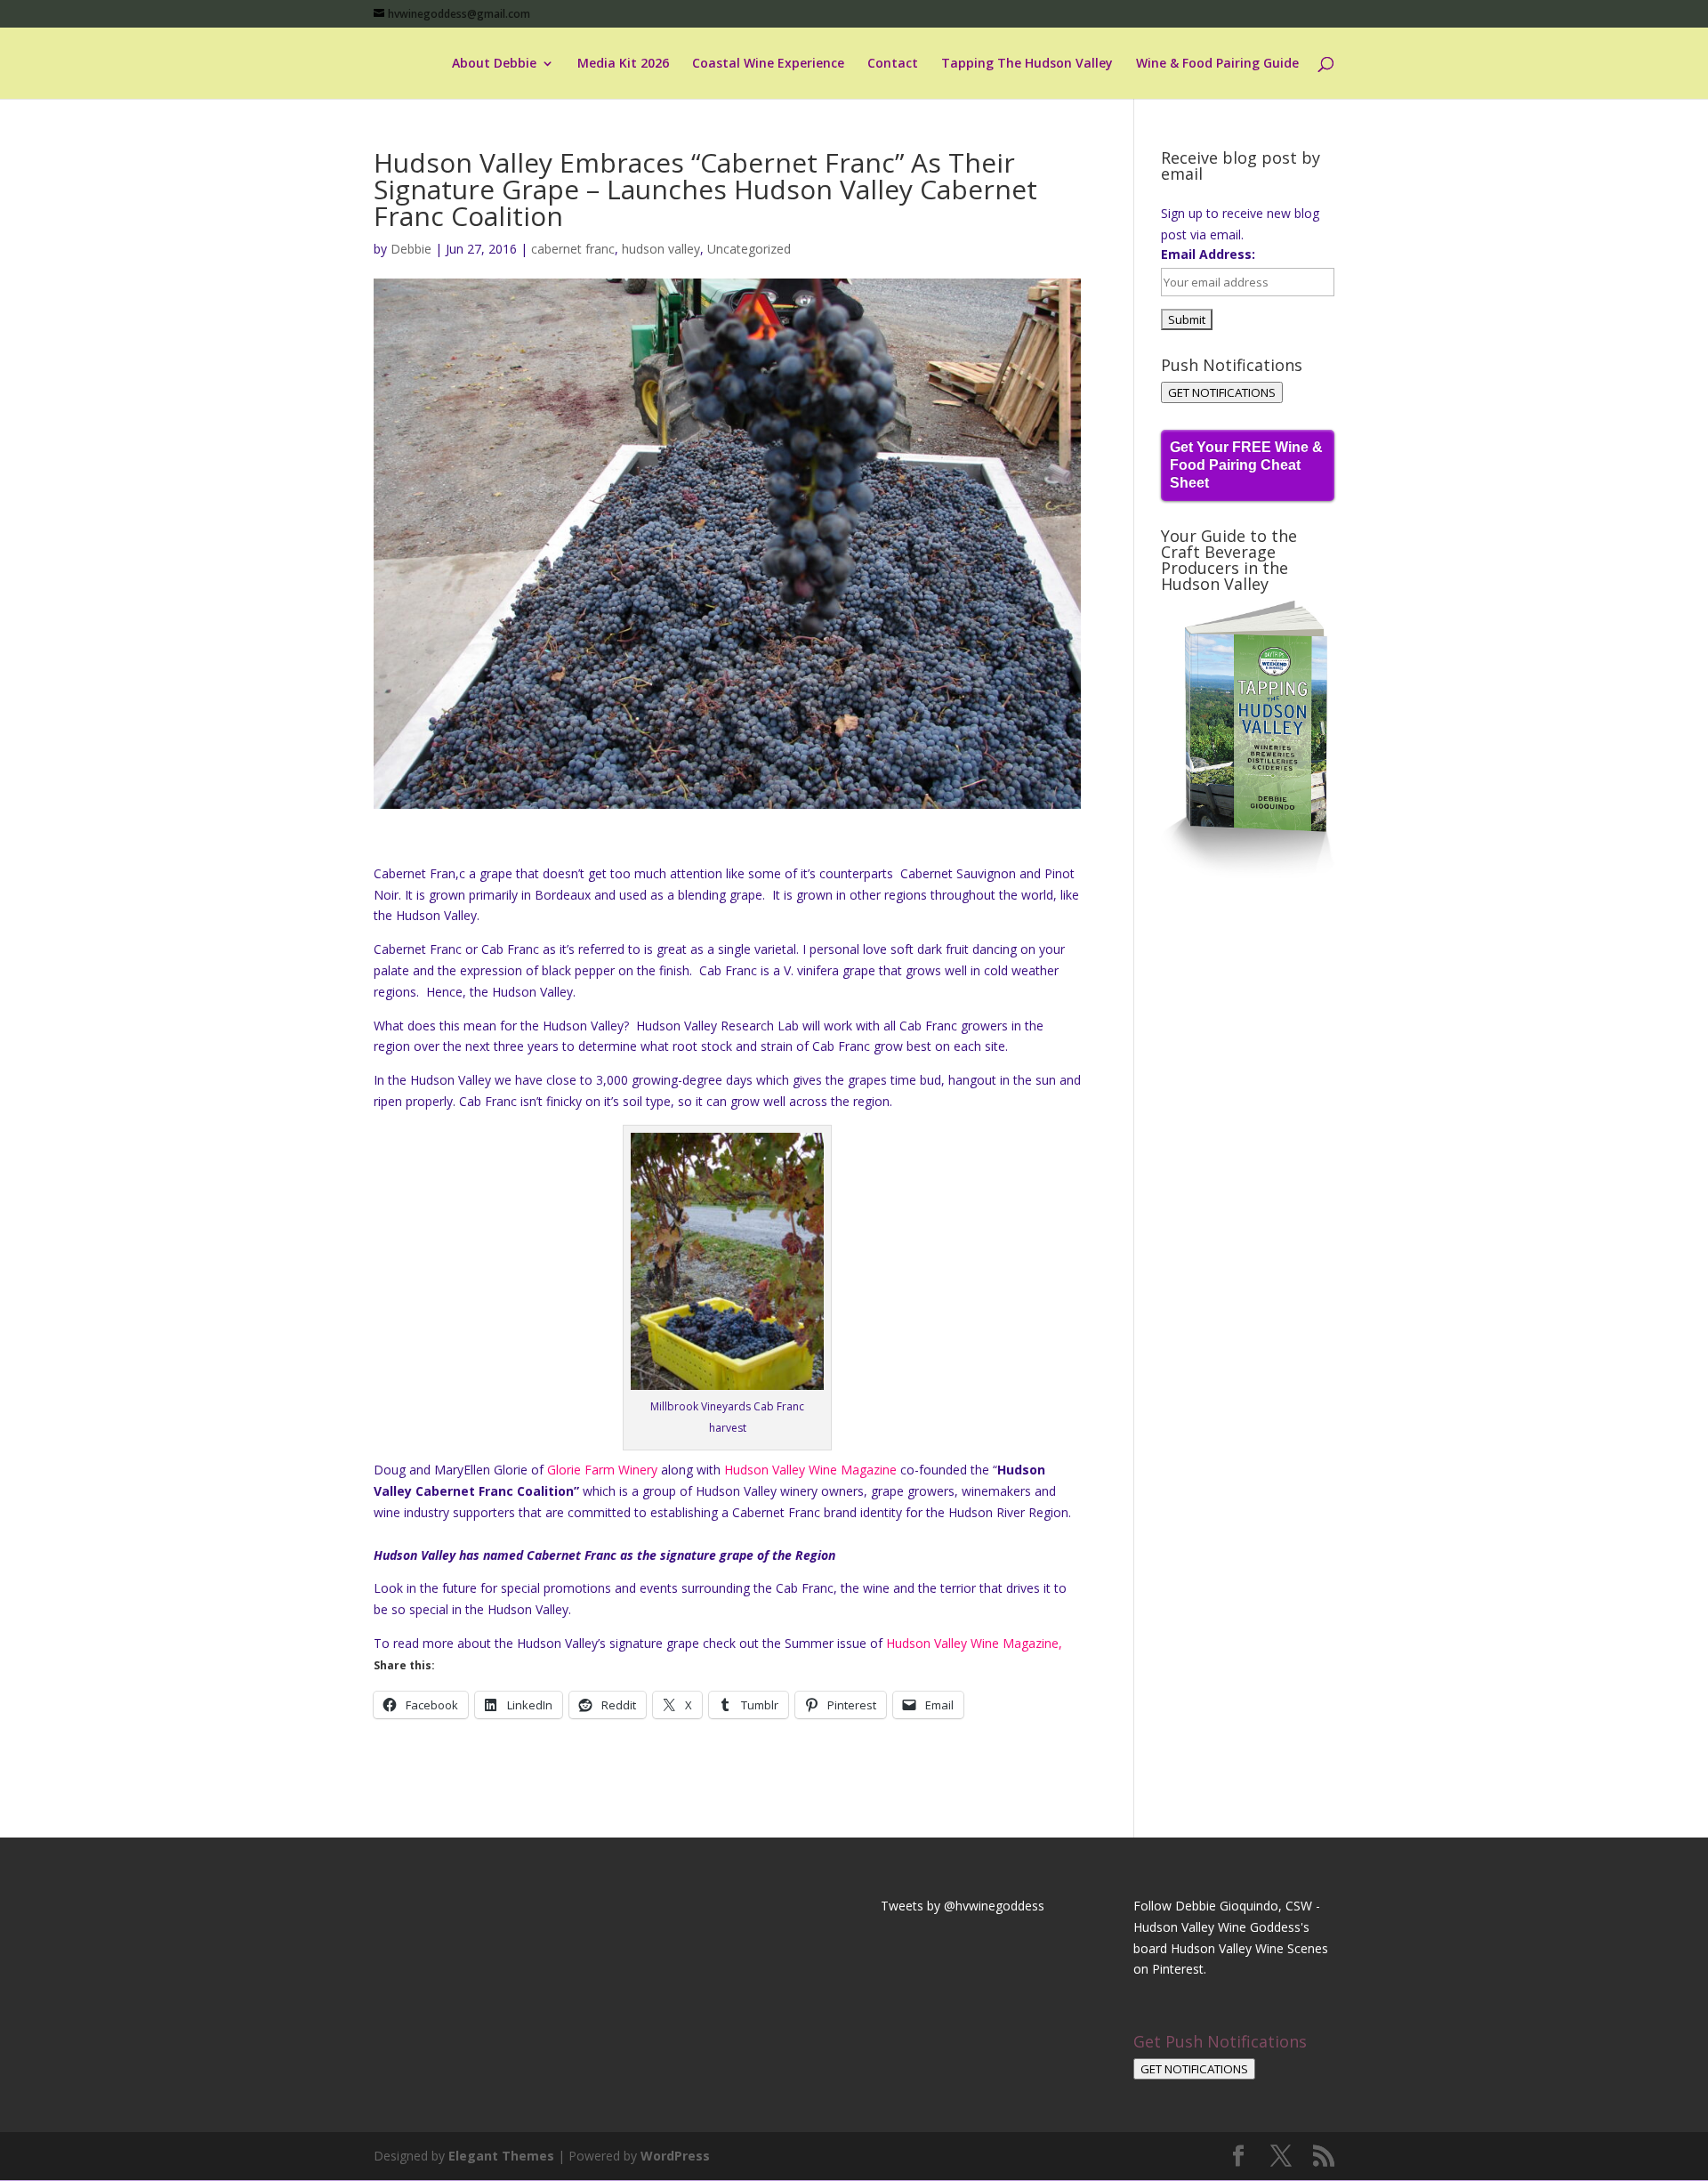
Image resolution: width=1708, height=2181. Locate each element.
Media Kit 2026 (623, 64)
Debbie (411, 249)
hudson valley (661, 249)
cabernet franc (573, 249)
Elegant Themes (501, 2156)
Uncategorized (749, 249)
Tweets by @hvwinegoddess (963, 1906)
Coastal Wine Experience (768, 64)
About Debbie (494, 64)
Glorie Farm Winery (602, 1470)
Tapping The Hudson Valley (1027, 64)
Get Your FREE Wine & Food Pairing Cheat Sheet (1246, 465)
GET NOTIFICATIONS (1222, 392)
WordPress (675, 2156)
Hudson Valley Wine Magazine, (974, 1643)
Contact (893, 64)
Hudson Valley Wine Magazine (810, 1470)
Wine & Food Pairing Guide (1217, 64)
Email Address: (1208, 254)
